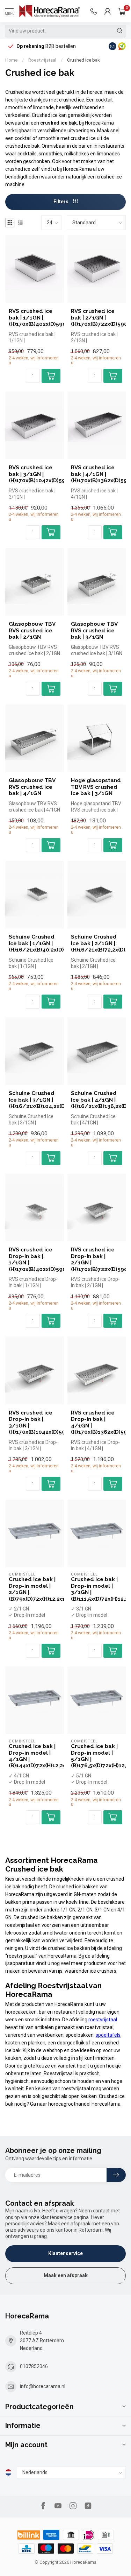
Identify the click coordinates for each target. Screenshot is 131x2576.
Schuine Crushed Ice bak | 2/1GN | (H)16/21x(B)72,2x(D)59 (97, 943)
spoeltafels (108, 2035)
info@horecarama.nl (43, 2386)
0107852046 (34, 2366)
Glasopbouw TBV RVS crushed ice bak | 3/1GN (94, 630)
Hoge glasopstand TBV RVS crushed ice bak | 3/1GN (96, 787)
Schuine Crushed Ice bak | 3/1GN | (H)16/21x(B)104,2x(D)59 (35, 1100)
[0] (122, 11)
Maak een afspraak (66, 2275)
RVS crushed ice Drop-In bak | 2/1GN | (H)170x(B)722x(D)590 (97, 1259)
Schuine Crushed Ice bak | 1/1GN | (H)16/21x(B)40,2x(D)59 (35, 943)
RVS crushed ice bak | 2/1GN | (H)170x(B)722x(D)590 (97, 318)
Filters (61, 202)
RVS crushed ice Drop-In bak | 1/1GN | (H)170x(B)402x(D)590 (35, 1259)
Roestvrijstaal (42, 60)
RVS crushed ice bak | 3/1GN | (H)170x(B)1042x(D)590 (35, 474)
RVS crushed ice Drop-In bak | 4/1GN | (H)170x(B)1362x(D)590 (97, 1422)
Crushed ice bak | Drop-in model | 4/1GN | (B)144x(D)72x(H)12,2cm (35, 1756)
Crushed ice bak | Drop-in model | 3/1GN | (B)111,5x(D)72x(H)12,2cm (97, 1589)
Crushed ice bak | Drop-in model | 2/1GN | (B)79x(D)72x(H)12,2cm (35, 1589)
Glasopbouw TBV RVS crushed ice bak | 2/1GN (32, 630)
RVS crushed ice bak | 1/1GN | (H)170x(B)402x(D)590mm (35, 318)
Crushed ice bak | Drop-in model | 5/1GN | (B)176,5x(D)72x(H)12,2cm (97, 1756)
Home (11, 60)
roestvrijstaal (103, 2020)
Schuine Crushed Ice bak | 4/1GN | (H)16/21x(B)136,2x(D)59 (97, 1100)
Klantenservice (65, 2253)
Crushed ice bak (83, 60)
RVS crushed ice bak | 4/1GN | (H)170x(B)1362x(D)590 (97, 474)
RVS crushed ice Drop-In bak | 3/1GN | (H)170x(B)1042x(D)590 (35, 1422)
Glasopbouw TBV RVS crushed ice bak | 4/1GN (32, 787)
